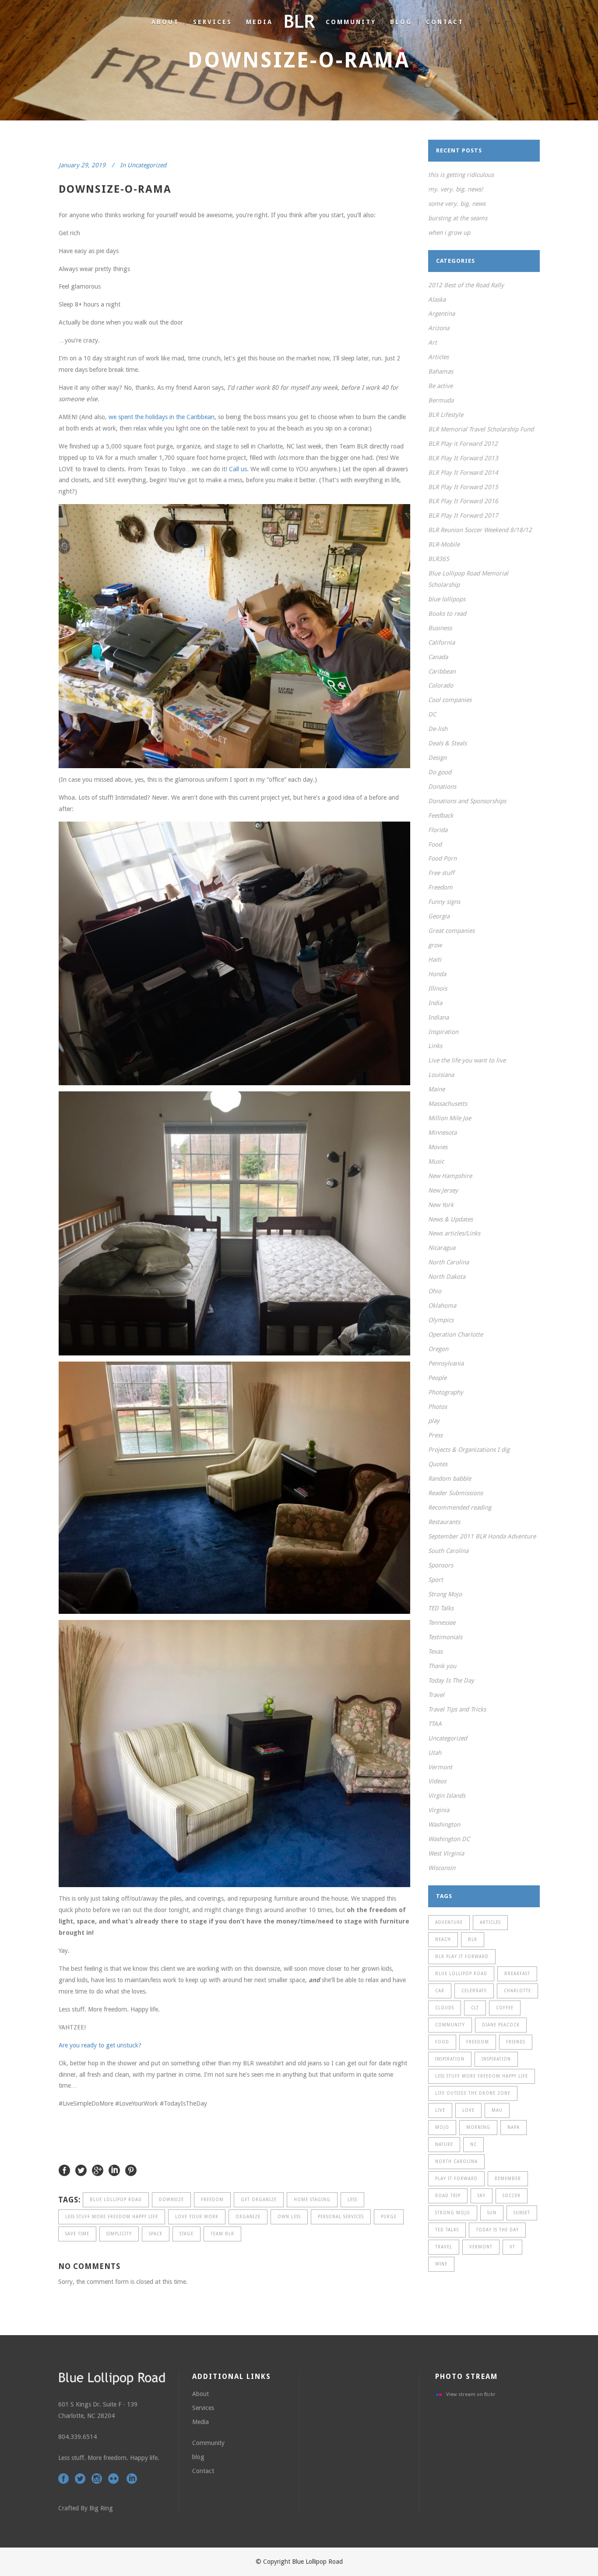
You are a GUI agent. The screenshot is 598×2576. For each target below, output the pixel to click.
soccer (512, 2196)
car (440, 1991)
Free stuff (441, 873)
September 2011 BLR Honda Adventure (482, 1536)
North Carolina (448, 1262)
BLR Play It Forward (462, 1957)
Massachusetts (448, 1104)
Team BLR (222, 2234)
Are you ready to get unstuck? (100, 2045)
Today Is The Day (451, 1680)
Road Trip (448, 2196)
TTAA (435, 1724)
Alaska (437, 300)
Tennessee (442, 1623)
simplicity (119, 2234)
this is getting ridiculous (461, 175)
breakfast (517, 1974)
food (442, 2042)
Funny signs (444, 902)
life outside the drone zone (473, 2093)
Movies (438, 1147)
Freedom (440, 887)
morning (478, 2127)
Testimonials (445, 1637)
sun (492, 2213)
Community (208, 2443)
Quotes (438, 1464)
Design (437, 758)
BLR (473, 1939)
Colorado (441, 685)
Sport (436, 1580)
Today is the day (497, 2230)
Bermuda (441, 400)
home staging (312, 2200)
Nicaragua (442, 1248)
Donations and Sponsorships (467, 801)
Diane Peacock (501, 2025)
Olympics (441, 1320)
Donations (442, 787)
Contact (203, 2471)
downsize (171, 2200)
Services (203, 2408)
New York (441, 1205)
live (440, 2110)
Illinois (438, 988)
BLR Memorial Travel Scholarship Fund (481, 429)
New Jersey (443, 1190)
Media (201, 2422)
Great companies (451, 931)
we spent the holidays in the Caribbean (162, 417)
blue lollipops (447, 599)
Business (440, 628)
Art (433, 342)
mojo (442, 2127)
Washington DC (449, 1839)
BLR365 (439, 559)
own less (289, 2217)
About (201, 2394)
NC (473, 2144)
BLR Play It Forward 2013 (463, 458)
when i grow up (449, 233)
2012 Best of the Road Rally (466, 285)
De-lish (438, 729)
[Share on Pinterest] (131, 2170)
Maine (436, 1089)
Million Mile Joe (450, 1118)
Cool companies (450, 700)
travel (444, 2247)
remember (508, 2179)
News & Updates (450, 1219)
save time (77, 2234)
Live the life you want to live (467, 1060)
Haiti (435, 960)
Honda (437, 974)
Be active (440, 386)
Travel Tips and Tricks (457, 1709)
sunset (522, 2213)
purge (389, 2217)
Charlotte (517, 1991)
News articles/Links (454, 1233)
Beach (443, 1939)
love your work (197, 2217)
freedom (212, 2200)
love (468, 2110)
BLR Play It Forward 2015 (463, 487)
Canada (438, 657)
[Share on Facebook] (64, 2170)
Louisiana (441, 1075)
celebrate (474, 1991)
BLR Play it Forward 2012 (463, 444)
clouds (445, 2008)
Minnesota (442, 1133)
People (437, 1378)
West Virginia (446, 1853)
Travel (436, 1695)
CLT (475, 2008)
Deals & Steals (447, 743)
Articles (438, 357)
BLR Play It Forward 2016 (463, 501)
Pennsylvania (446, 1363)
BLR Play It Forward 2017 (463, 515)
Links (435, 1046)
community (450, 2025)
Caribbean (442, 671)
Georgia (439, 916)
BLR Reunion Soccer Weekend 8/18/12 (480, 530)
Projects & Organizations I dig (469, 1450)
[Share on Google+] (98, 2170)
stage (186, 2234)
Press (435, 1435)
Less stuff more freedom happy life (112, 2217)
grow (435, 945)
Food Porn (442, 858)
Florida (438, 830)
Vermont (440, 1767)
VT (512, 2247)
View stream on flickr (471, 2394)
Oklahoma (442, 1306)
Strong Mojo (445, 1594)
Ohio (435, 1291)
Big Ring (101, 2508)
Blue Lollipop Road (116, 2200)
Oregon (438, 1349)
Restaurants (444, 1522)
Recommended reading (460, 1507)
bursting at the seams (458, 218)
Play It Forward (456, 2179)
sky (482, 2196)
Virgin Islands (447, 1796)
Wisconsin (442, 1868)
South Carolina (448, 1551)
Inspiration (443, 1032)
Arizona (439, 328)
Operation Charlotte (456, 1334)
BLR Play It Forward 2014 (463, 473)
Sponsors (441, 1565)
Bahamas (441, 371)
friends (516, 2042)
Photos (438, 1407)
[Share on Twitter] (81, 2170)
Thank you (442, 1666)
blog (198, 2457)
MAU (497, 2110)
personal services (341, 2217)
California (441, 642)
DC (432, 714)
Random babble (450, 1479)
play (434, 1421)
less (352, 2200)
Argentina (441, 314)
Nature (444, 2144)
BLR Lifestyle (446, 415)
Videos (437, 1781)
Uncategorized (147, 165)
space (156, 2234)
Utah (435, 1753)
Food (435, 844)
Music (436, 1161)
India (435, 1003)
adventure (449, 1922)
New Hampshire (450, 1176)
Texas (435, 1651)
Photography (446, 1392)
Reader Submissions (456, 1493)
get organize (259, 2200)
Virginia (439, 1810)
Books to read (447, 614)
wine (441, 2264)
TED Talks (441, 1608)
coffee (505, 2008)
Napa (514, 2127)
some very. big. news (457, 204)
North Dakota (447, 1277)
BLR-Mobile (444, 544)
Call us (238, 469)
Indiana (438, 1017)
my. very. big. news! (456, 189)
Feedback (441, 815)
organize (248, 2217)
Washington (444, 1824)
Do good (440, 772)
